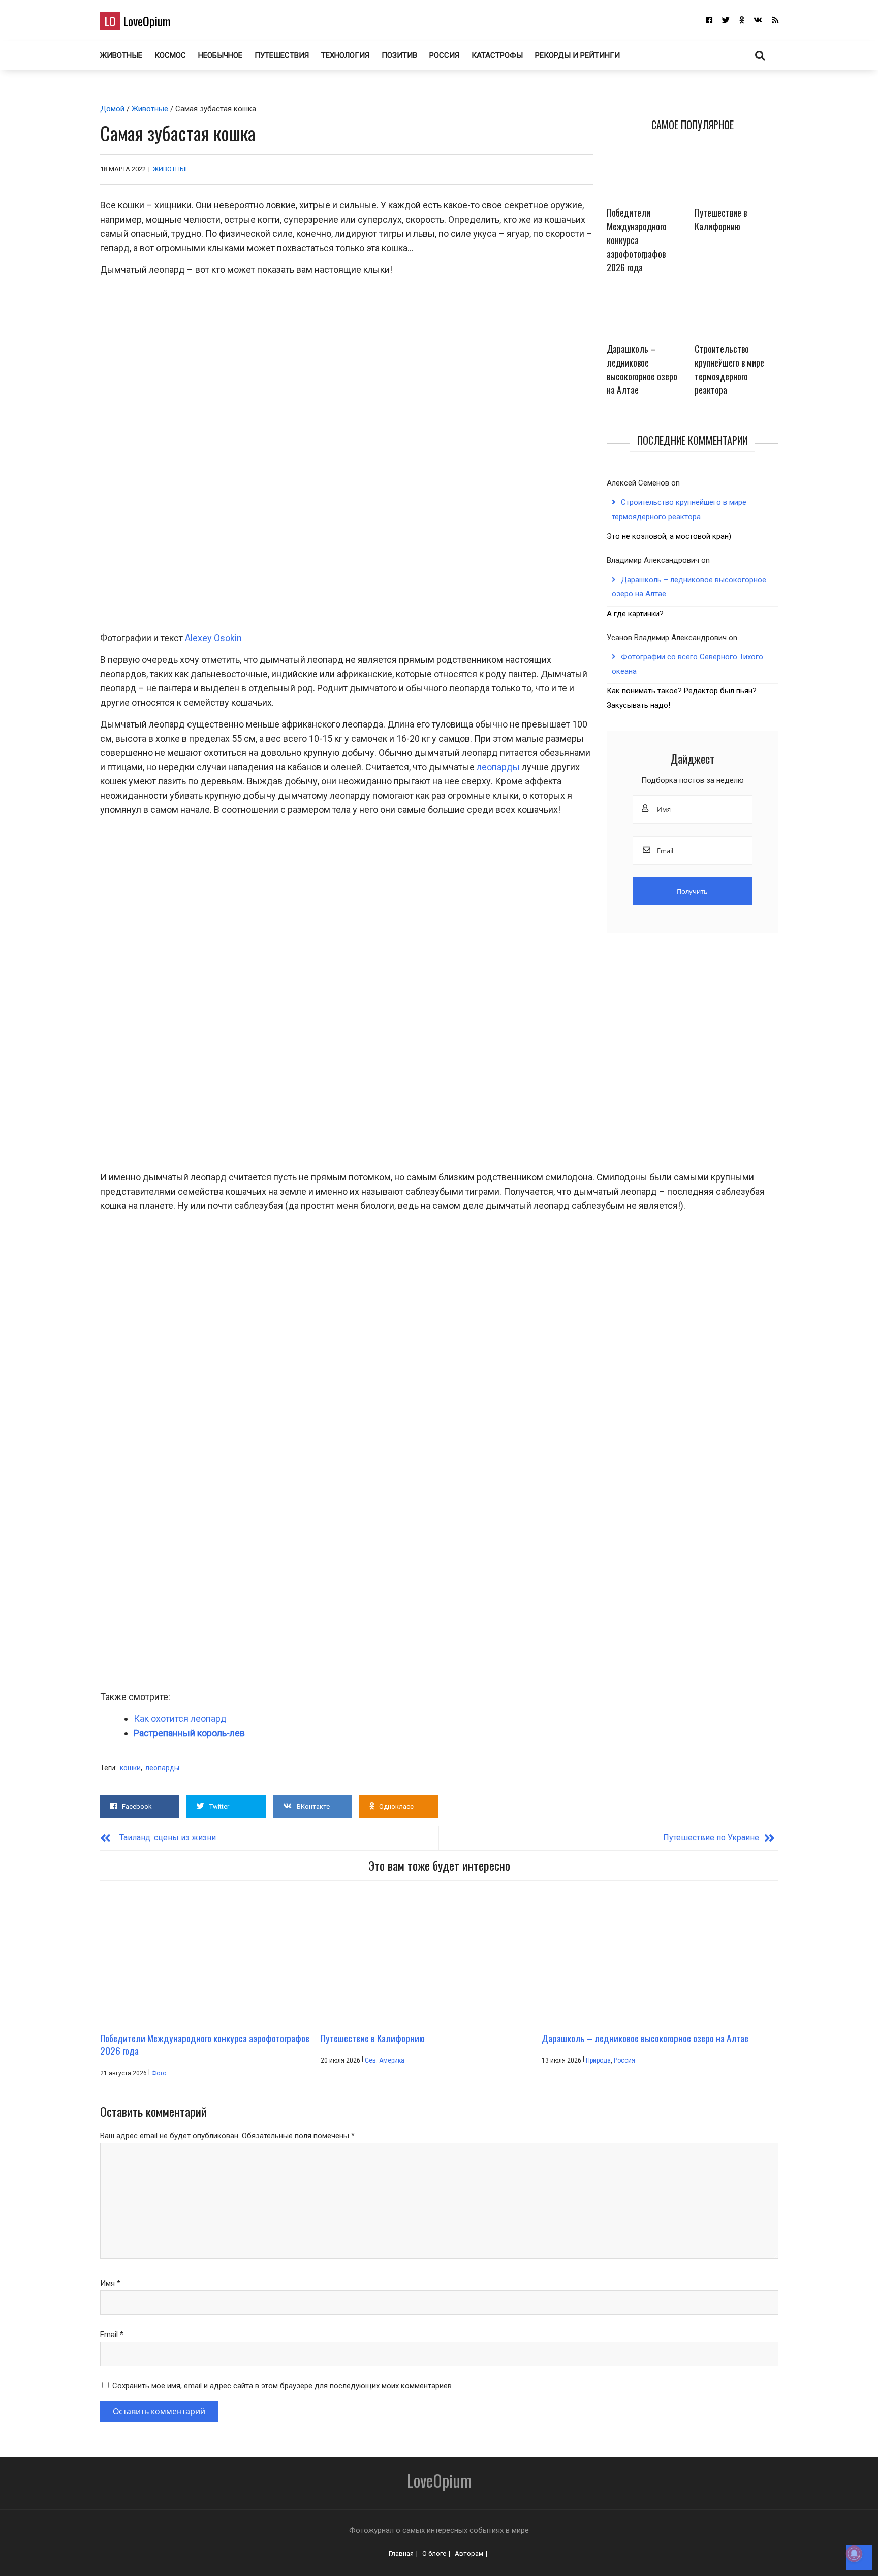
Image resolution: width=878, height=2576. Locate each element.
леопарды (498, 767)
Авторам (469, 2553)
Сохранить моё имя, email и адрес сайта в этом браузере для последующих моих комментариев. (283, 2386)
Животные (121, 55)
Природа (598, 2060)
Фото (159, 2073)
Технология (345, 55)
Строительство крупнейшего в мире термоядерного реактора (729, 369)
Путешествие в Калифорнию (721, 219)
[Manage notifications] (854, 2554)
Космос (170, 55)
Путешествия (282, 55)
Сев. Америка (385, 2060)
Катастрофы (497, 55)
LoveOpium (137, 21)
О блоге (434, 2553)
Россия (444, 55)
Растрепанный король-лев (189, 1733)
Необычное (220, 55)
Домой (112, 109)
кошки (130, 1768)
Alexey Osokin (213, 638)
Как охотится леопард (180, 1719)
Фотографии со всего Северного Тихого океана (687, 664)
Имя (110, 2283)
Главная (401, 2553)
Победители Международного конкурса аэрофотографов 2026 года (637, 240)
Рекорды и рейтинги (577, 55)
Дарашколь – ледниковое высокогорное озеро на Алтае (642, 369)
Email (112, 2335)
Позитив (399, 55)
